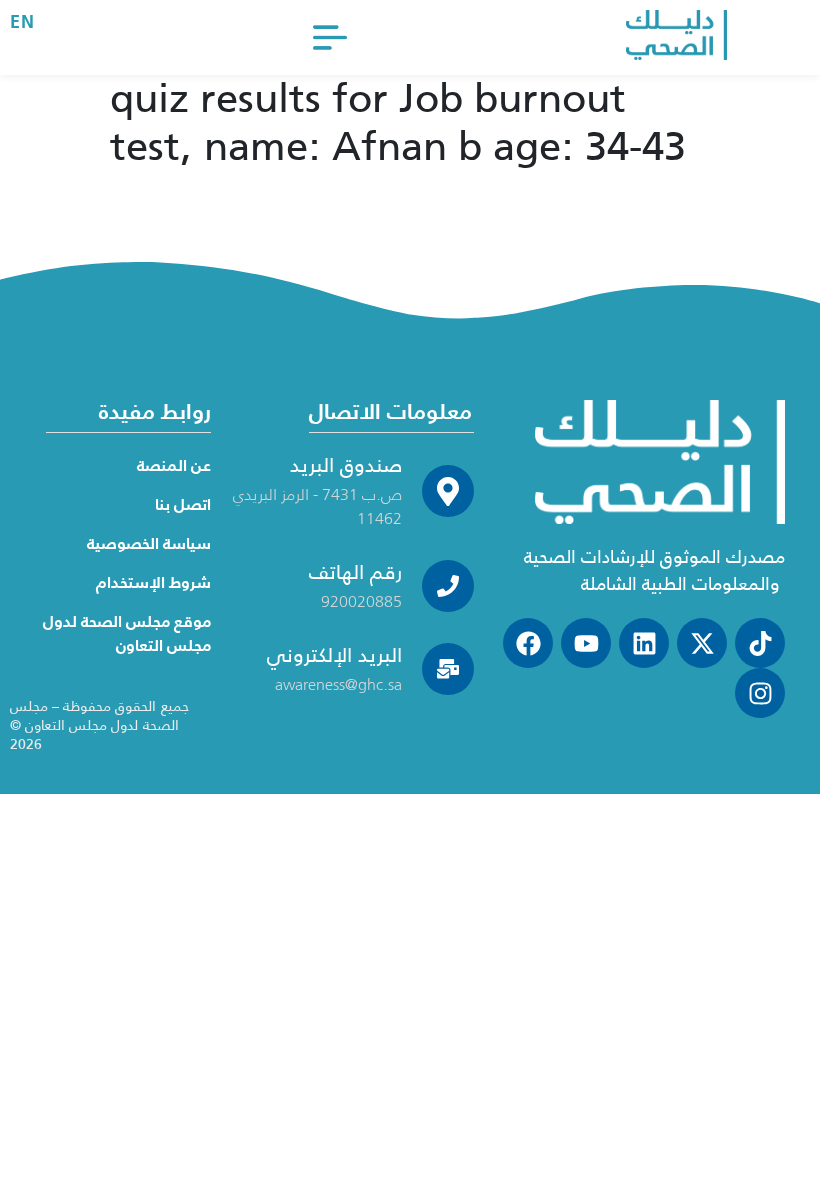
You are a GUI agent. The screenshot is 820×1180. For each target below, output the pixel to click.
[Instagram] (760, 693)
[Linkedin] (644, 643)
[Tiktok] (760, 643)
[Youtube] (586, 643)
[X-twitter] (702, 643)
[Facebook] (528, 643)
